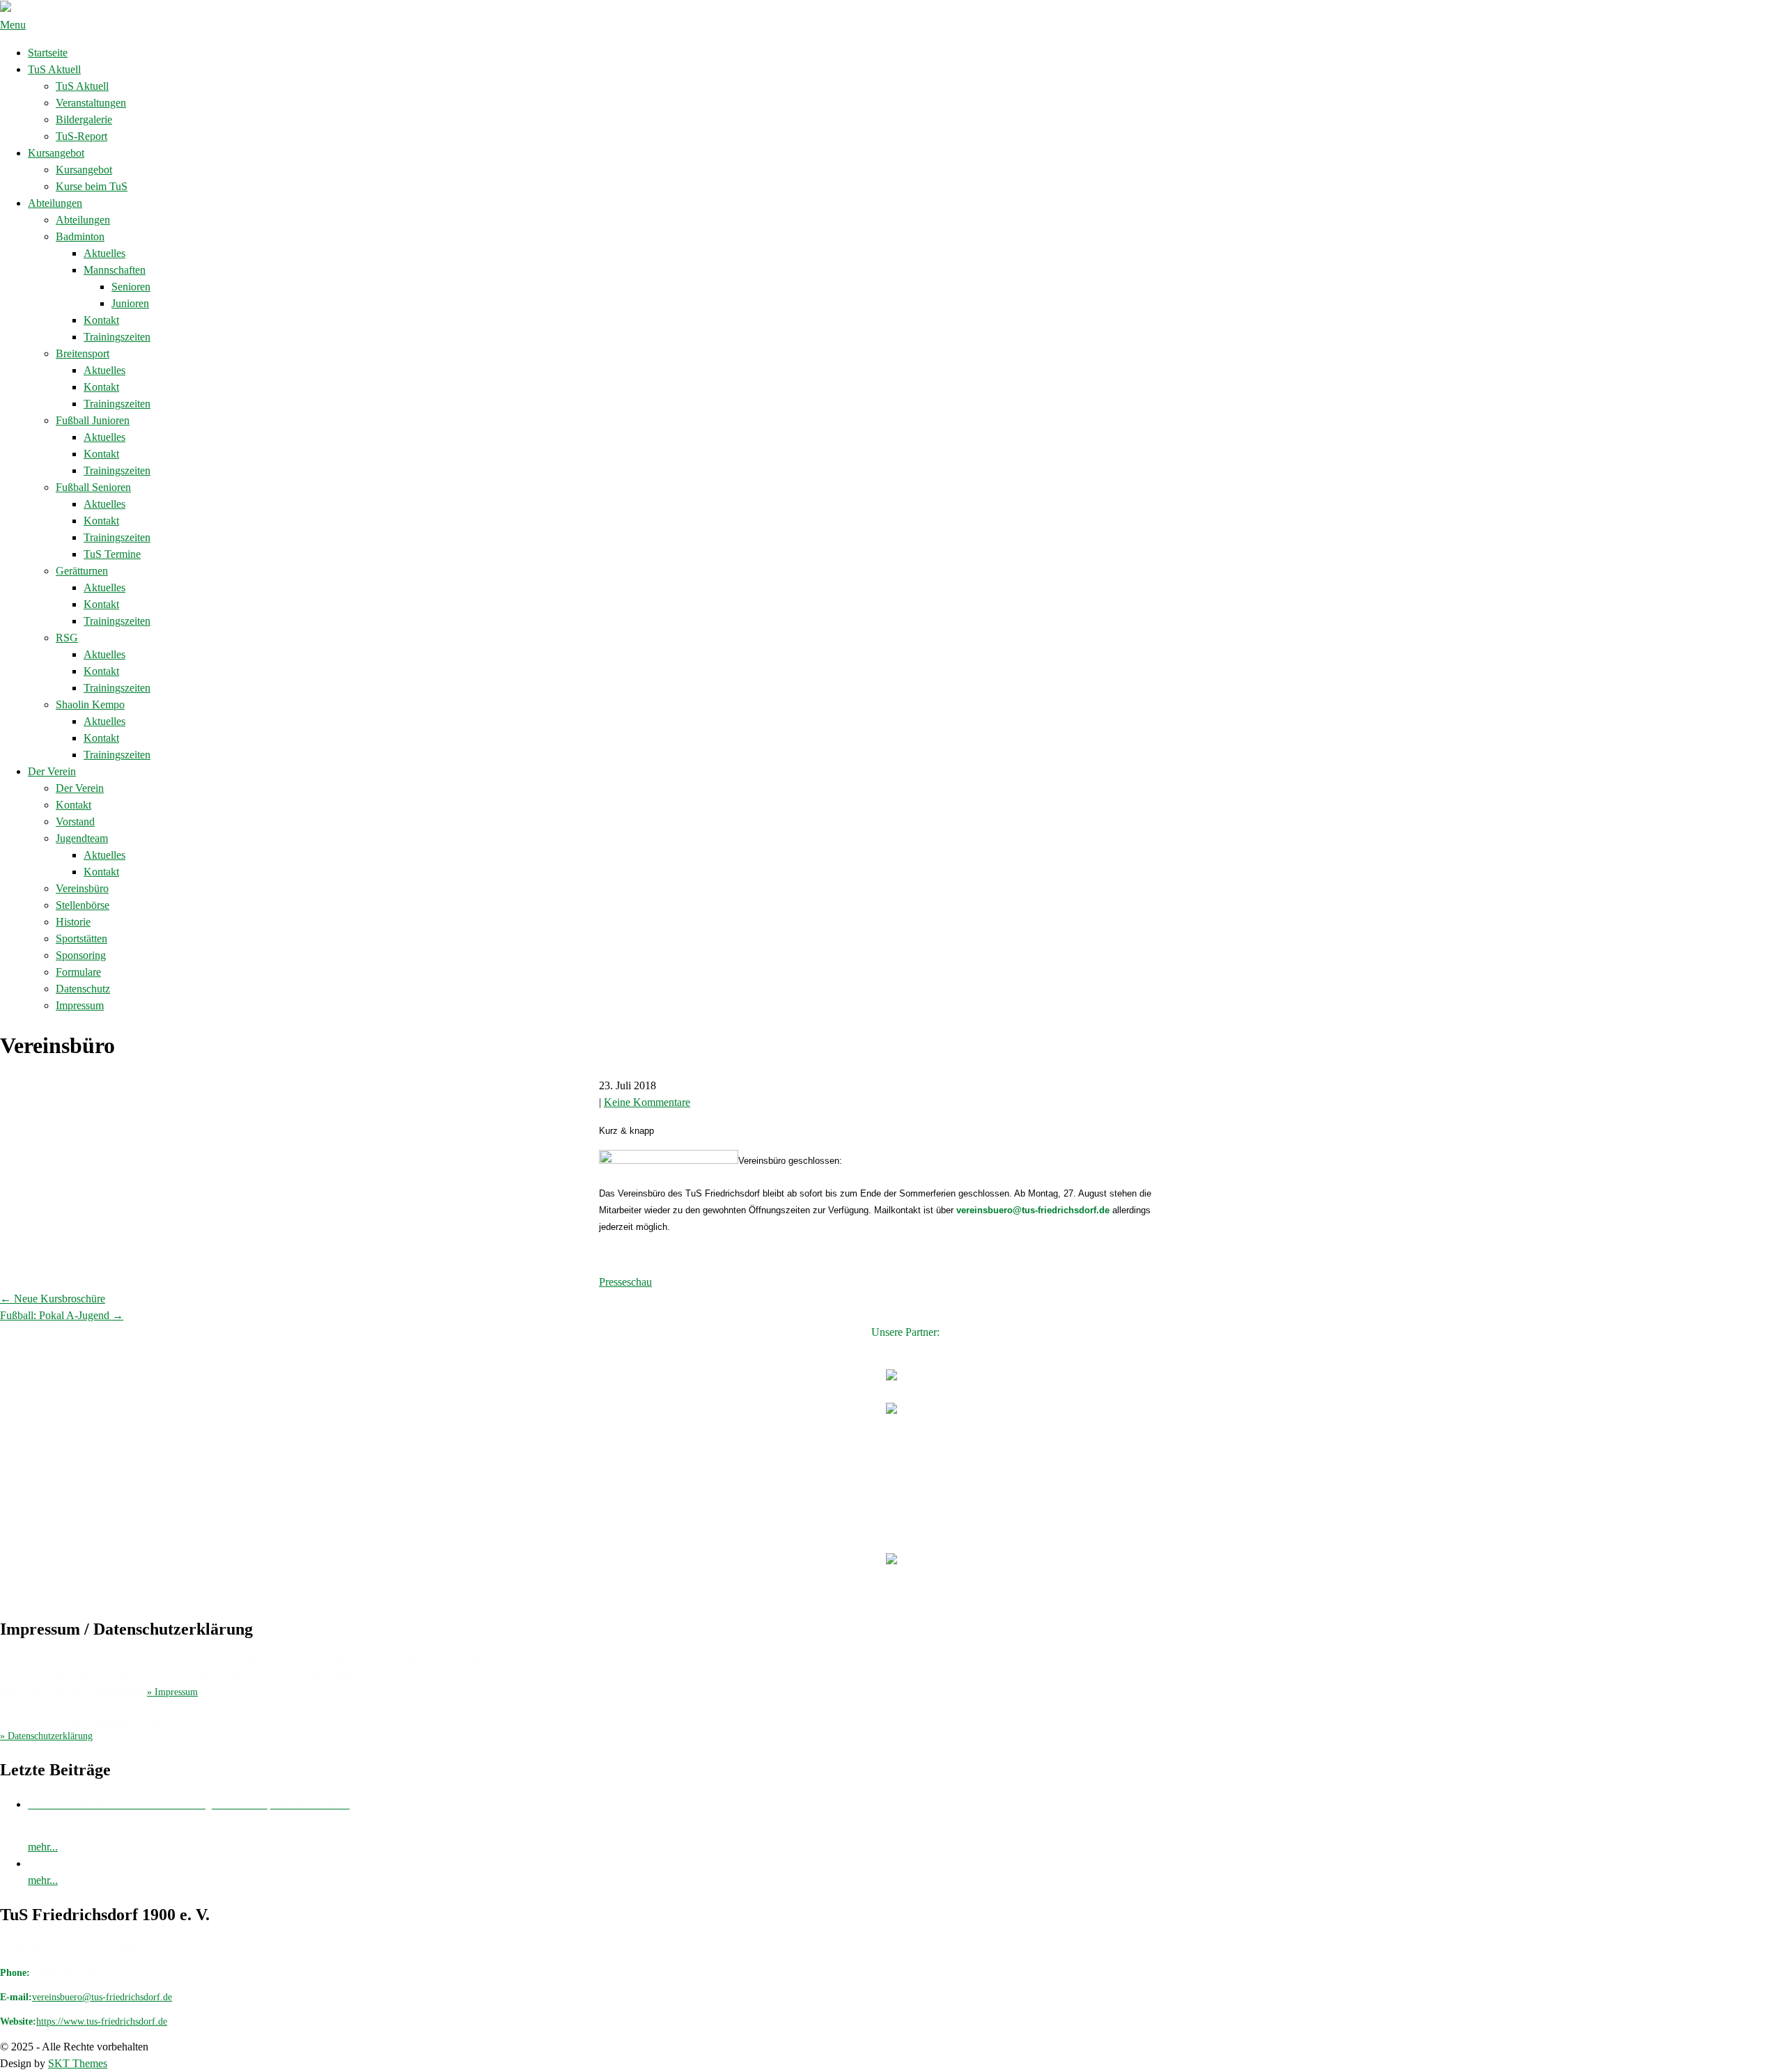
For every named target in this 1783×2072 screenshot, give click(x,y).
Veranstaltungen (91, 103)
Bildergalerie (84, 119)
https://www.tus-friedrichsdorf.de (102, 2022)
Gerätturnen (82, 571)
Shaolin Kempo (90, 704)
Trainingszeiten (117, 337)
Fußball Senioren (93, 487)
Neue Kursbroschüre (53, 1299)
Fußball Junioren (93, 420)
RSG (67, 638)
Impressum (80, 1005)
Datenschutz (83, 989)
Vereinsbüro (82, 888)
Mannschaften (115, 270)
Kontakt (101, 320)
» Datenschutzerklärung (46, 1736)
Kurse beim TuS (92, 186)
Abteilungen (55, 203)
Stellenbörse (83, 905)
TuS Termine (112, 554)
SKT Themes (78, 2063)
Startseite (48, 53)
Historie (73, 922)
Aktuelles (104, 253)
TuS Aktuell (54, 69)
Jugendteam (82, 838)
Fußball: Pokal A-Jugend (62, 1315)
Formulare (78, 972)
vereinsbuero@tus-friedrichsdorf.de (102, 1997)
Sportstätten (81, 938)
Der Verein (52, 771)
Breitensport (83, 353)
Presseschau (625, 1282)
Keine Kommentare (647, 1102)
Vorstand (75, 821)
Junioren (130, 303)
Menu (13, 25)
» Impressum (172, 1692)
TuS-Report (81, 136)
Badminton (80, 236)
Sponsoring (81, 955)
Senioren (131, 287)
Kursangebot (56, 153)
